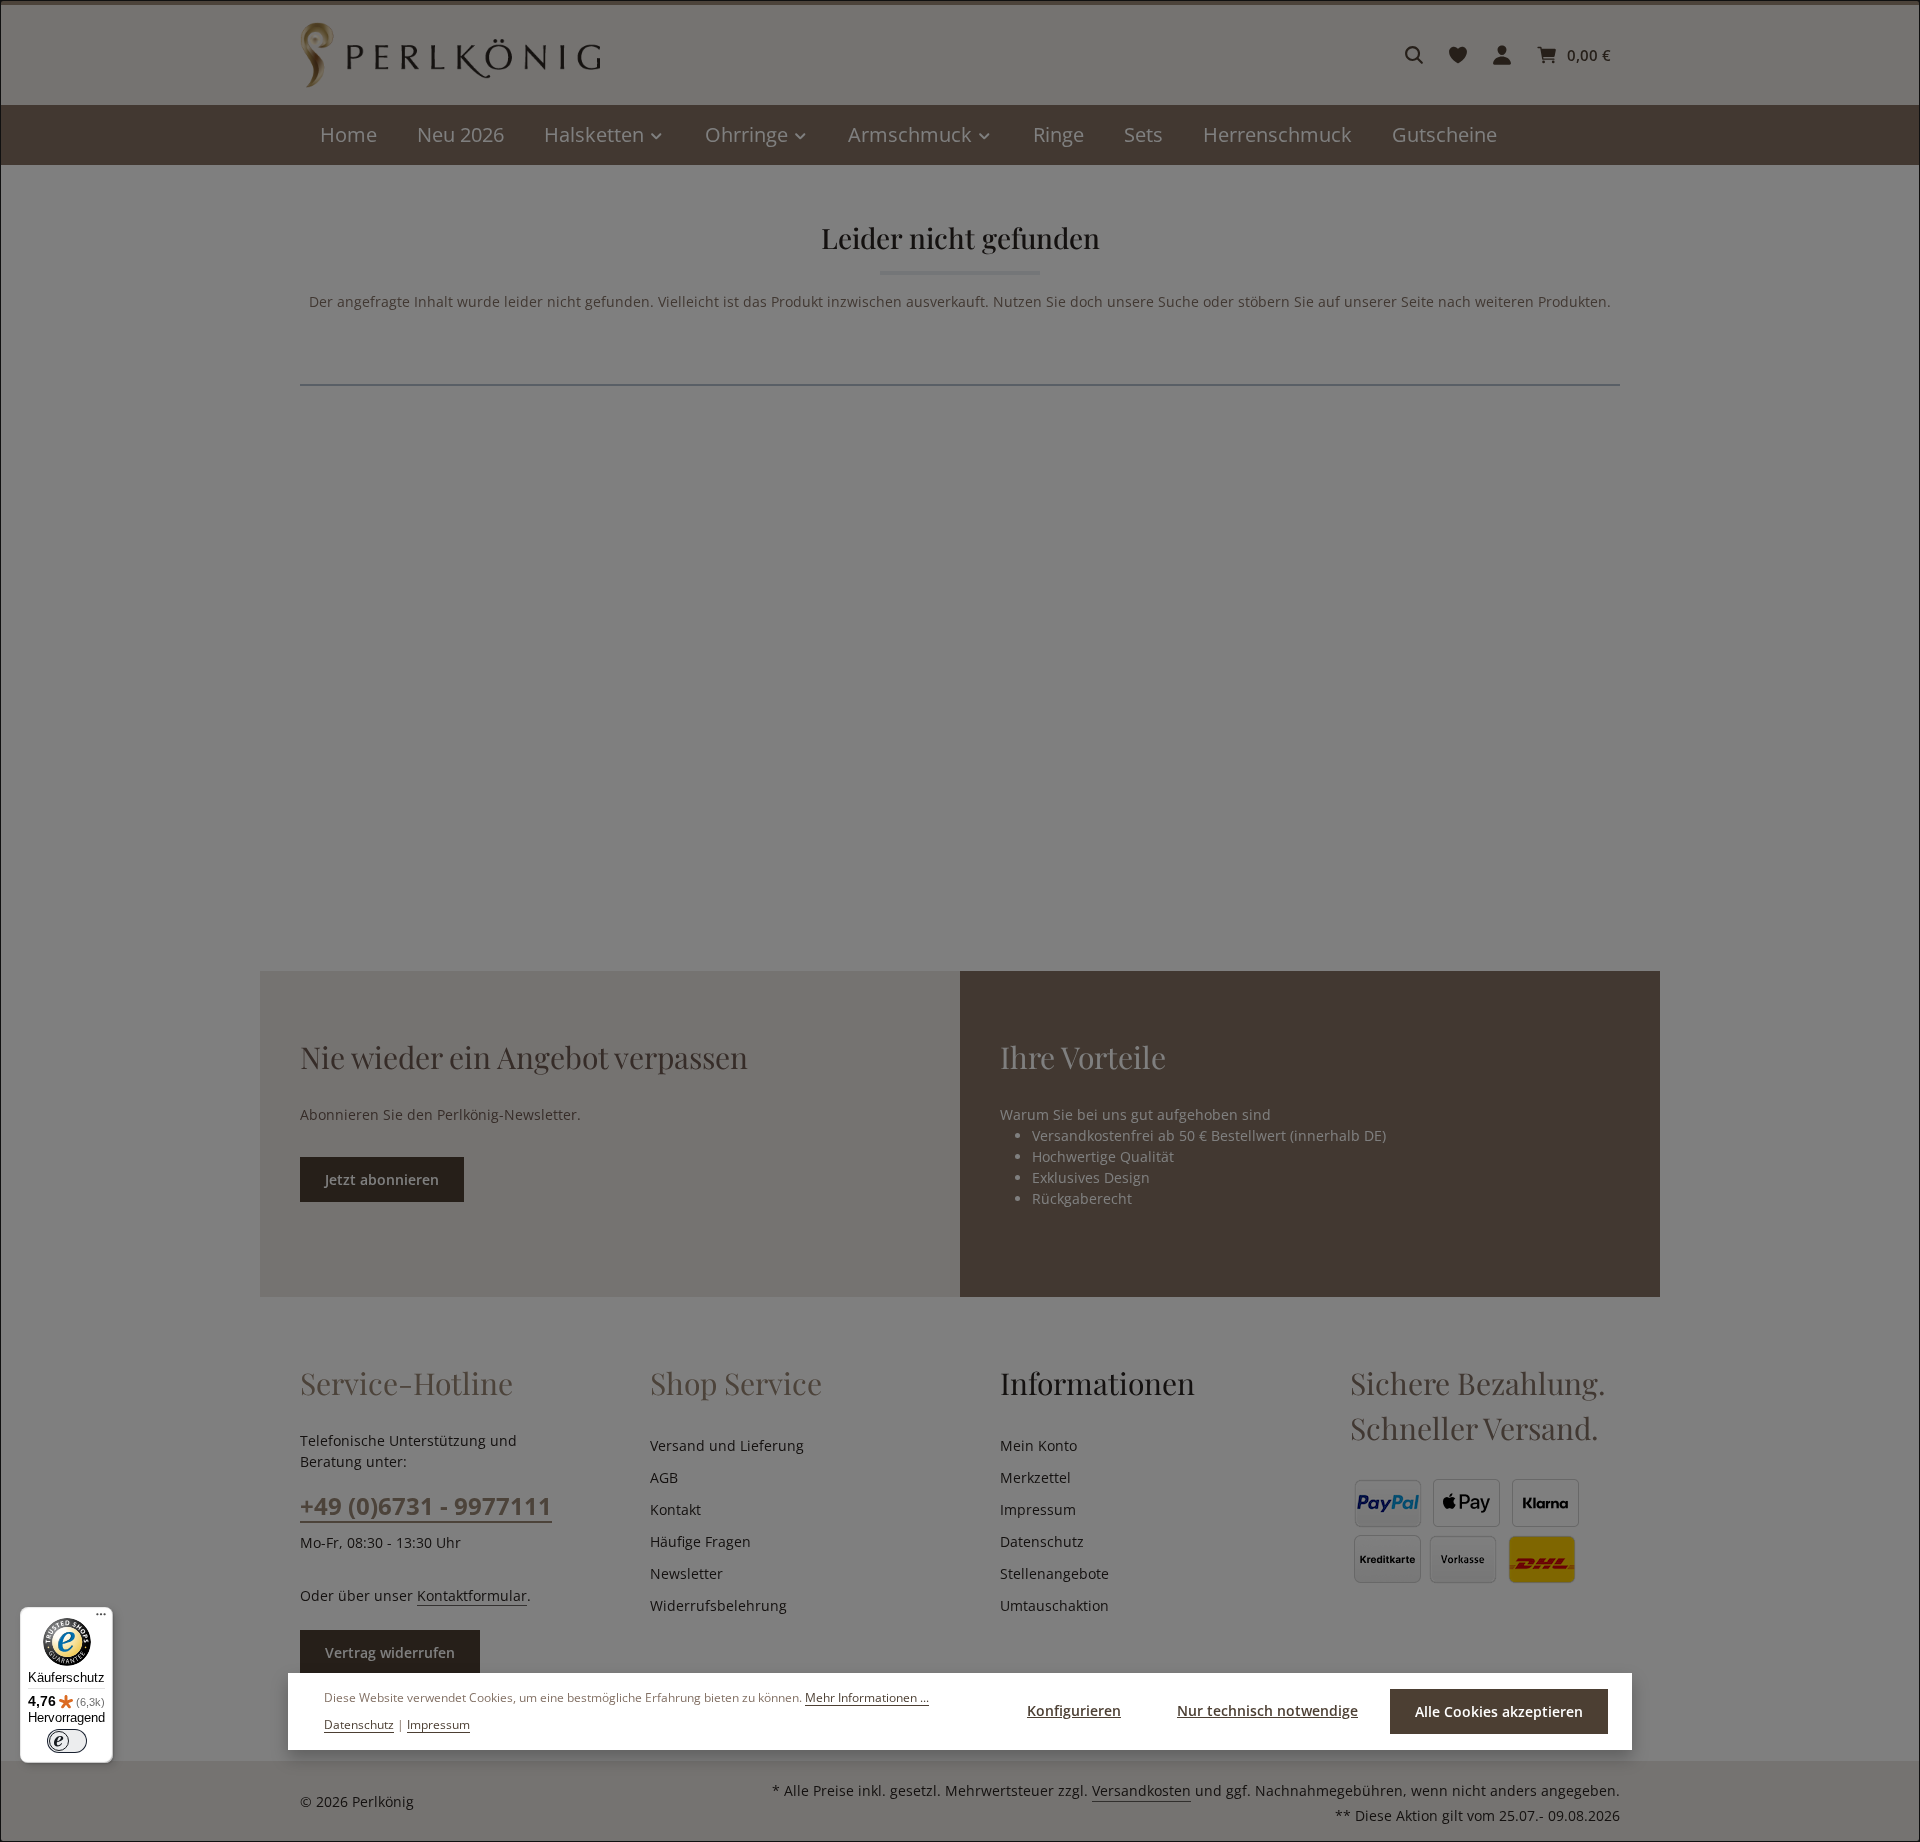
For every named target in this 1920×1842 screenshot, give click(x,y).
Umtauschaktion (1054, 1605)
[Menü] (101, 1619)
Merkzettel (1035, 1477)
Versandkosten (1141, 1790)
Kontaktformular (472, 1595)
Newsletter (686, 1573)
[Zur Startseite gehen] (450, 55)
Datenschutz (1042, 1541)
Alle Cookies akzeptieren (1499, 1711)
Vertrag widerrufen (390, 1652)
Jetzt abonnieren (382, 1179)
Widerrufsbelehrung (718, 1605)
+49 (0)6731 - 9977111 (426, 1505)
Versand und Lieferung (727, 1445)
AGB (664, 1477)
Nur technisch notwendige (1267, 1710)
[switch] (67, 1741)
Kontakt (675, 1509)
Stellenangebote (1054, 1573)
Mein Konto (1038, 1445)
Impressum (1038, 1509)
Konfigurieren (1074, 1710)
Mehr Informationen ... (867, 1697)
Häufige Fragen (700, 1541)
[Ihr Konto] (1502, 55)
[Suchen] (1414, 55)
